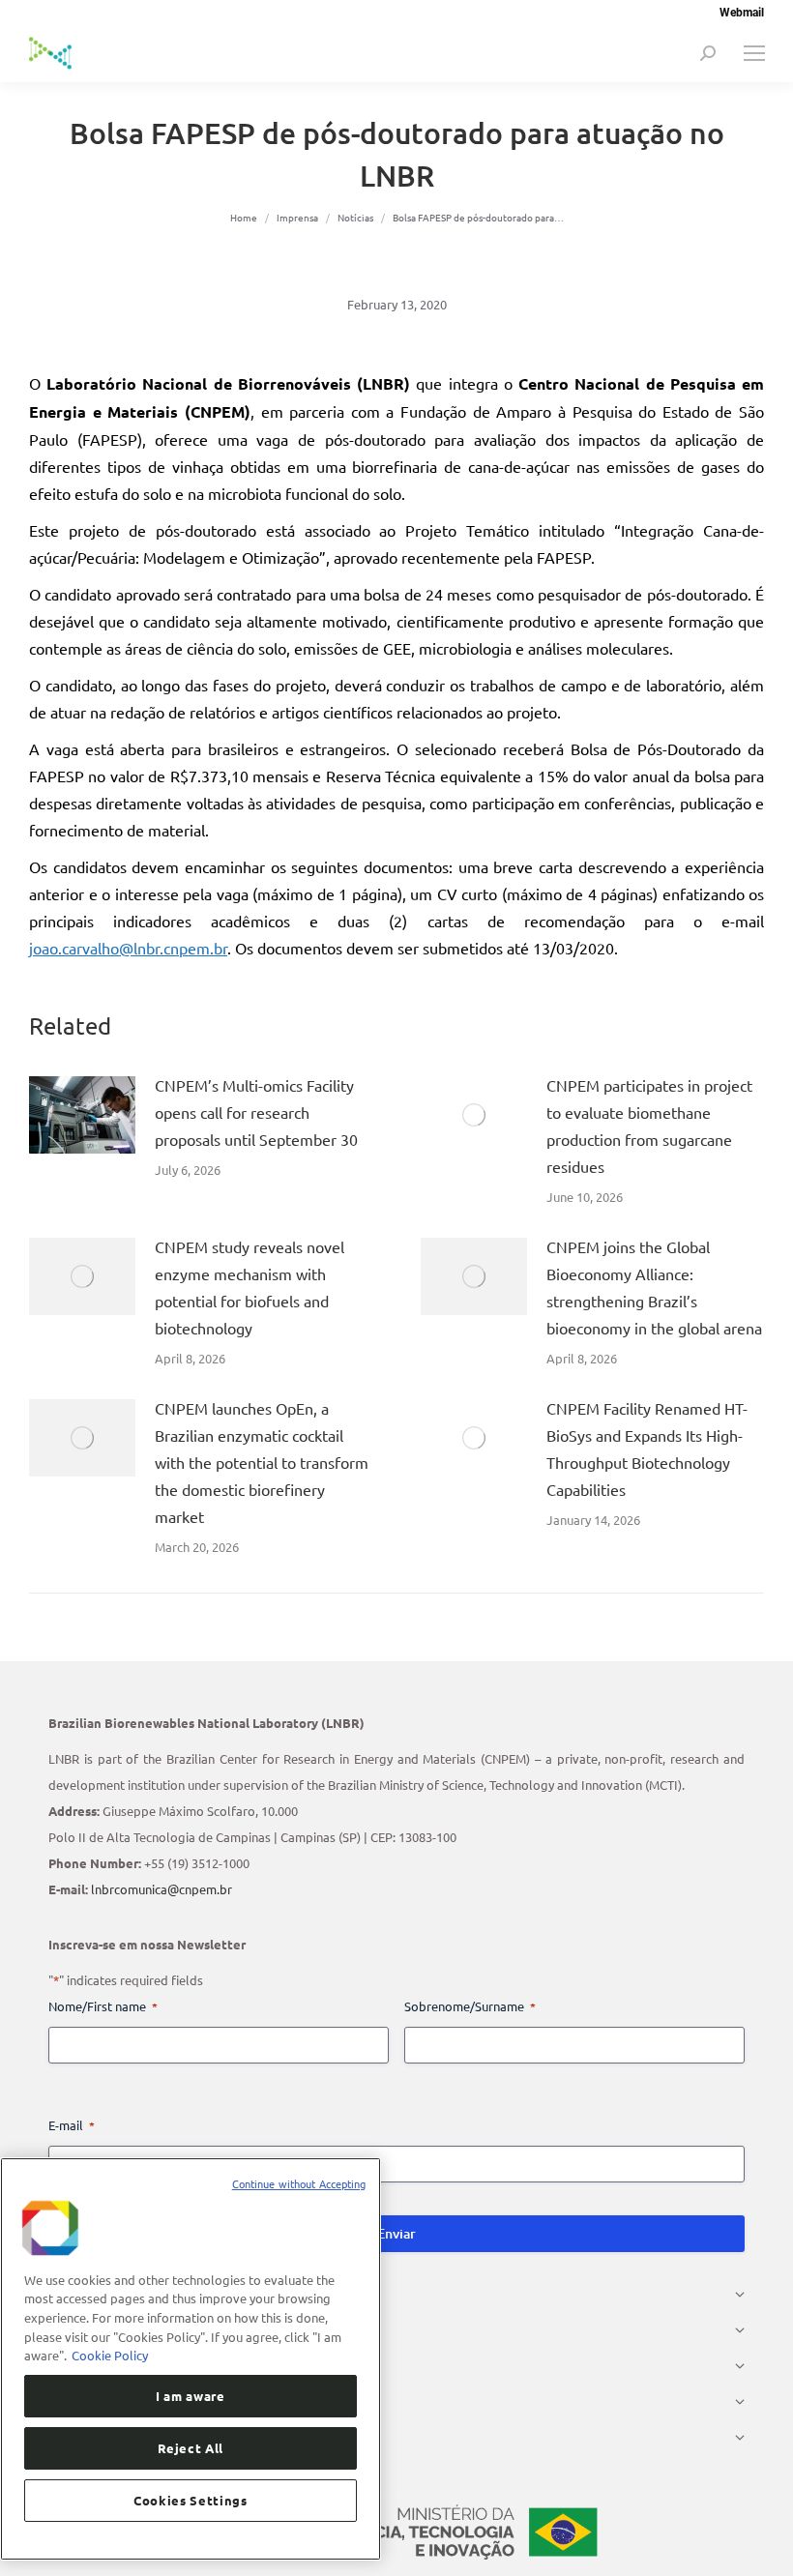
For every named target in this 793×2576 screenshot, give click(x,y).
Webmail (742, 13)
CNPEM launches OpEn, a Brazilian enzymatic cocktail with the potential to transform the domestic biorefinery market (262, 1462)
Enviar (396, 2233)
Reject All (191, 2448)
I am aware (191, 2396)
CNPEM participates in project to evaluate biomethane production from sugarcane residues (649, 1126)
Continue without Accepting (299, 2183)
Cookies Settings (191, 2500)
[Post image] (82, 1115)
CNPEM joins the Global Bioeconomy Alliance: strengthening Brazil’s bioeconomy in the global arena (654, 1287)
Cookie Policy (110, 2355)
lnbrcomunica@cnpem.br (162, 1889)
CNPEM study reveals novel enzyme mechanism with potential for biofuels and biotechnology (250, 1287)
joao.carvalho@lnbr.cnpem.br (128, 948)
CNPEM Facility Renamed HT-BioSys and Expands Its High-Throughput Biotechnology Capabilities (647, 1449)
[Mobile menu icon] (754, 53)
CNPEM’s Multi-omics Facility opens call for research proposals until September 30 (256, 1112)
